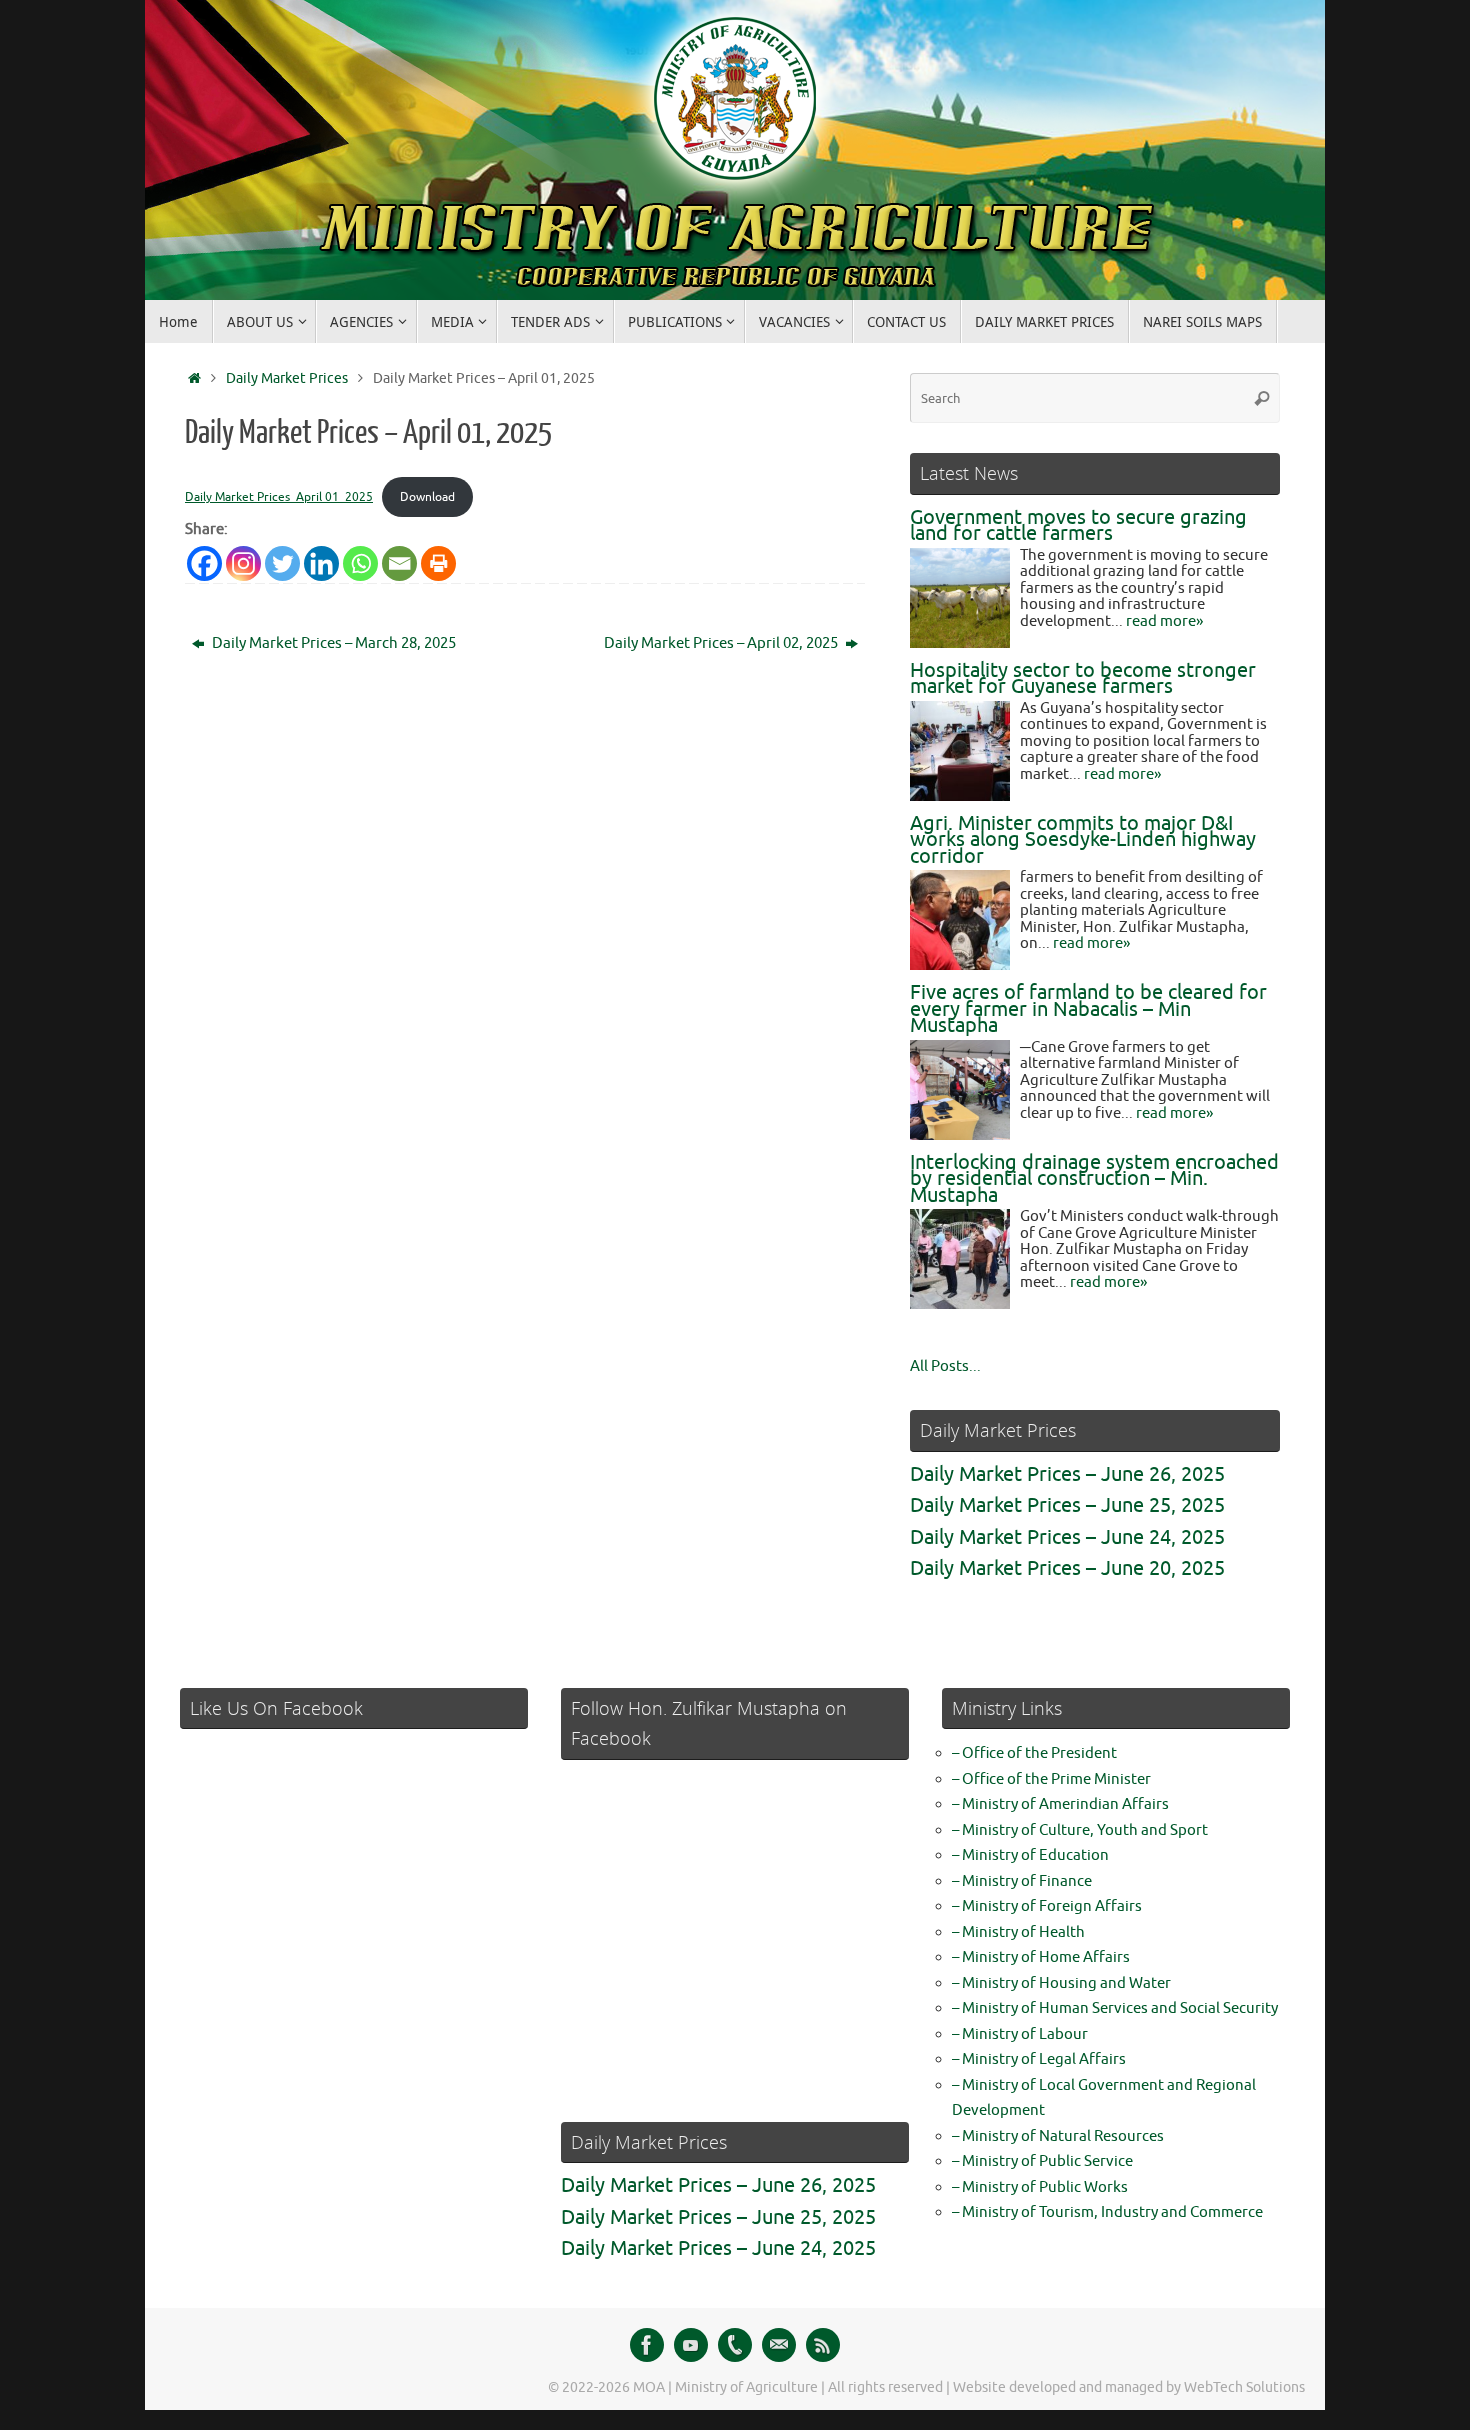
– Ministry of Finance (1022, 1881)
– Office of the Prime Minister (1051, 1779)
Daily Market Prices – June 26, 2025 (1067, 1474)
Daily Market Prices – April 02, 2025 (722, 643)
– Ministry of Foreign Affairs (1047, 1906)
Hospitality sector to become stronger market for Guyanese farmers (1083, 679)
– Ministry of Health (1018, 1932)
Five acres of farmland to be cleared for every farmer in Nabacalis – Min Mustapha (1088, 1009)
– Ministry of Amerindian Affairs (1060, 1804)
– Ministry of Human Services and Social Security (1115, 2008)
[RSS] (823, 2345)
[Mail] (779, 2345)
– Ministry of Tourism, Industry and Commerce (1107, 2212)
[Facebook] (647, 2345)
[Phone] (735, 2345)
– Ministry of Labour (1020, 2034)
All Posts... (945, 1366)
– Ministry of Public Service (1042, 2161)
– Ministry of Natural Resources (1058, 2136)
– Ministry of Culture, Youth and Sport (1080, 1830)
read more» (1164, 621)
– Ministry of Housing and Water (1061, 1983)
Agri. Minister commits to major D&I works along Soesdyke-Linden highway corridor (1083, 840)
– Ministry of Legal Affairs (1039, 2059)
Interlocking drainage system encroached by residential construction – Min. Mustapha (1094, 1179)
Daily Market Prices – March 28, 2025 (332, 643)
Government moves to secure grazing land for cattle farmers (1078, 526)
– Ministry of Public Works (1040, 2187)
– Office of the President (1034, 1753)
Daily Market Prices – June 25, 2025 (1067, 1505)
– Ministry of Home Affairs (1041, 1957)
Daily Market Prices (287, 378)
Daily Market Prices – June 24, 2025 (1067, 1537)
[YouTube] (691, 2345)
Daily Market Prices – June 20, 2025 (1067, 1568)
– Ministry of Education (1030, 1855)
